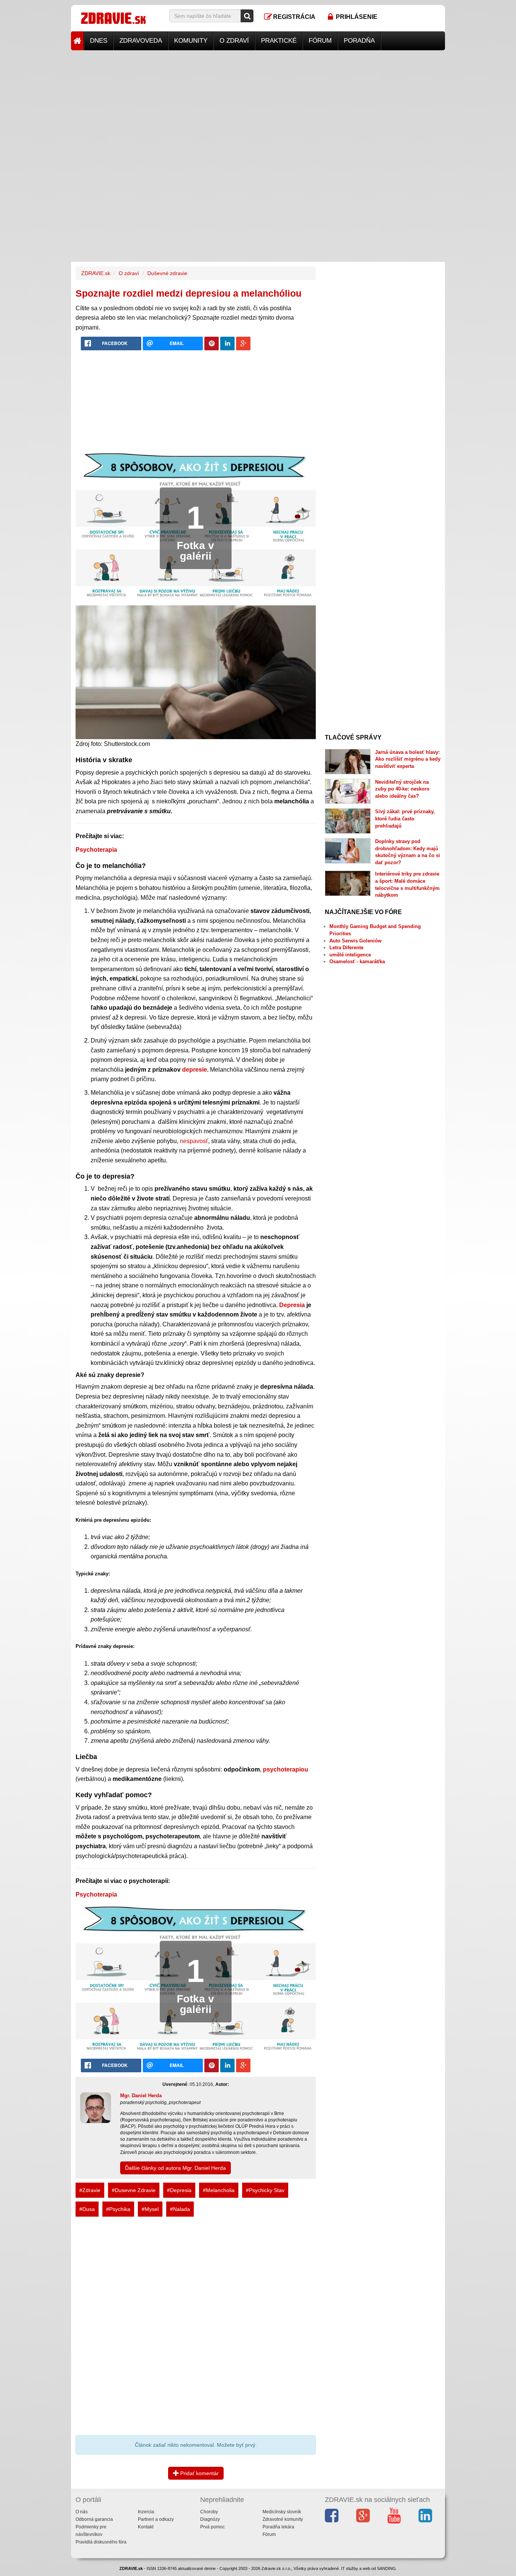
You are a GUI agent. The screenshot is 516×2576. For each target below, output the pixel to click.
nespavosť (194, 1141)
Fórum (320, 41)
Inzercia (146, 2512)
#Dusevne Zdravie (134, 2190)
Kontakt (146, 2527)
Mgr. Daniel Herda (141, 2096)
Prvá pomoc (212, 2527)
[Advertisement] (258, 103)
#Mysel (150, 2209)
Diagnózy (210, 2519)
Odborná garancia (94, 2519)
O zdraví (234, 41)
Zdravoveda (141, 41)
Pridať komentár (199, 2473)
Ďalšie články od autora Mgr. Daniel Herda (175, 2168)
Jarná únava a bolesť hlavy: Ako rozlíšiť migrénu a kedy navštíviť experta (408, 759)
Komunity (191, 41)
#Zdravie (90, 2190)
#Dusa (87, 2209)
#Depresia (179, 2190)
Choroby (209, 2512)
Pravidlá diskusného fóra (101, 2542)
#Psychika (118, 2209)
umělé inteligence (350, 955)
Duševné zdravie (167, 273)
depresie (195, 1070)
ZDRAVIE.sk (96, 273)
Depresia (292, 1305)
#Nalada (180, 2209)
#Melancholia (219, 2190)
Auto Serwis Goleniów (355, 941)
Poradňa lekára (278, 2527)
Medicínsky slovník (282, 2512)
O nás (82, 2512)
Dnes (99, 41)
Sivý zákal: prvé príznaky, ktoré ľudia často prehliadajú (405, 818)
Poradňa (359, 41)
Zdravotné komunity (283, 2519)
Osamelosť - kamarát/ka (357, 962)
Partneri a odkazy (156, 2519)
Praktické (279, 41)
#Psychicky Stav (265, 2190)
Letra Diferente (346, 948)
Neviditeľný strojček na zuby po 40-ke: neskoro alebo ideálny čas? (402, 789)
